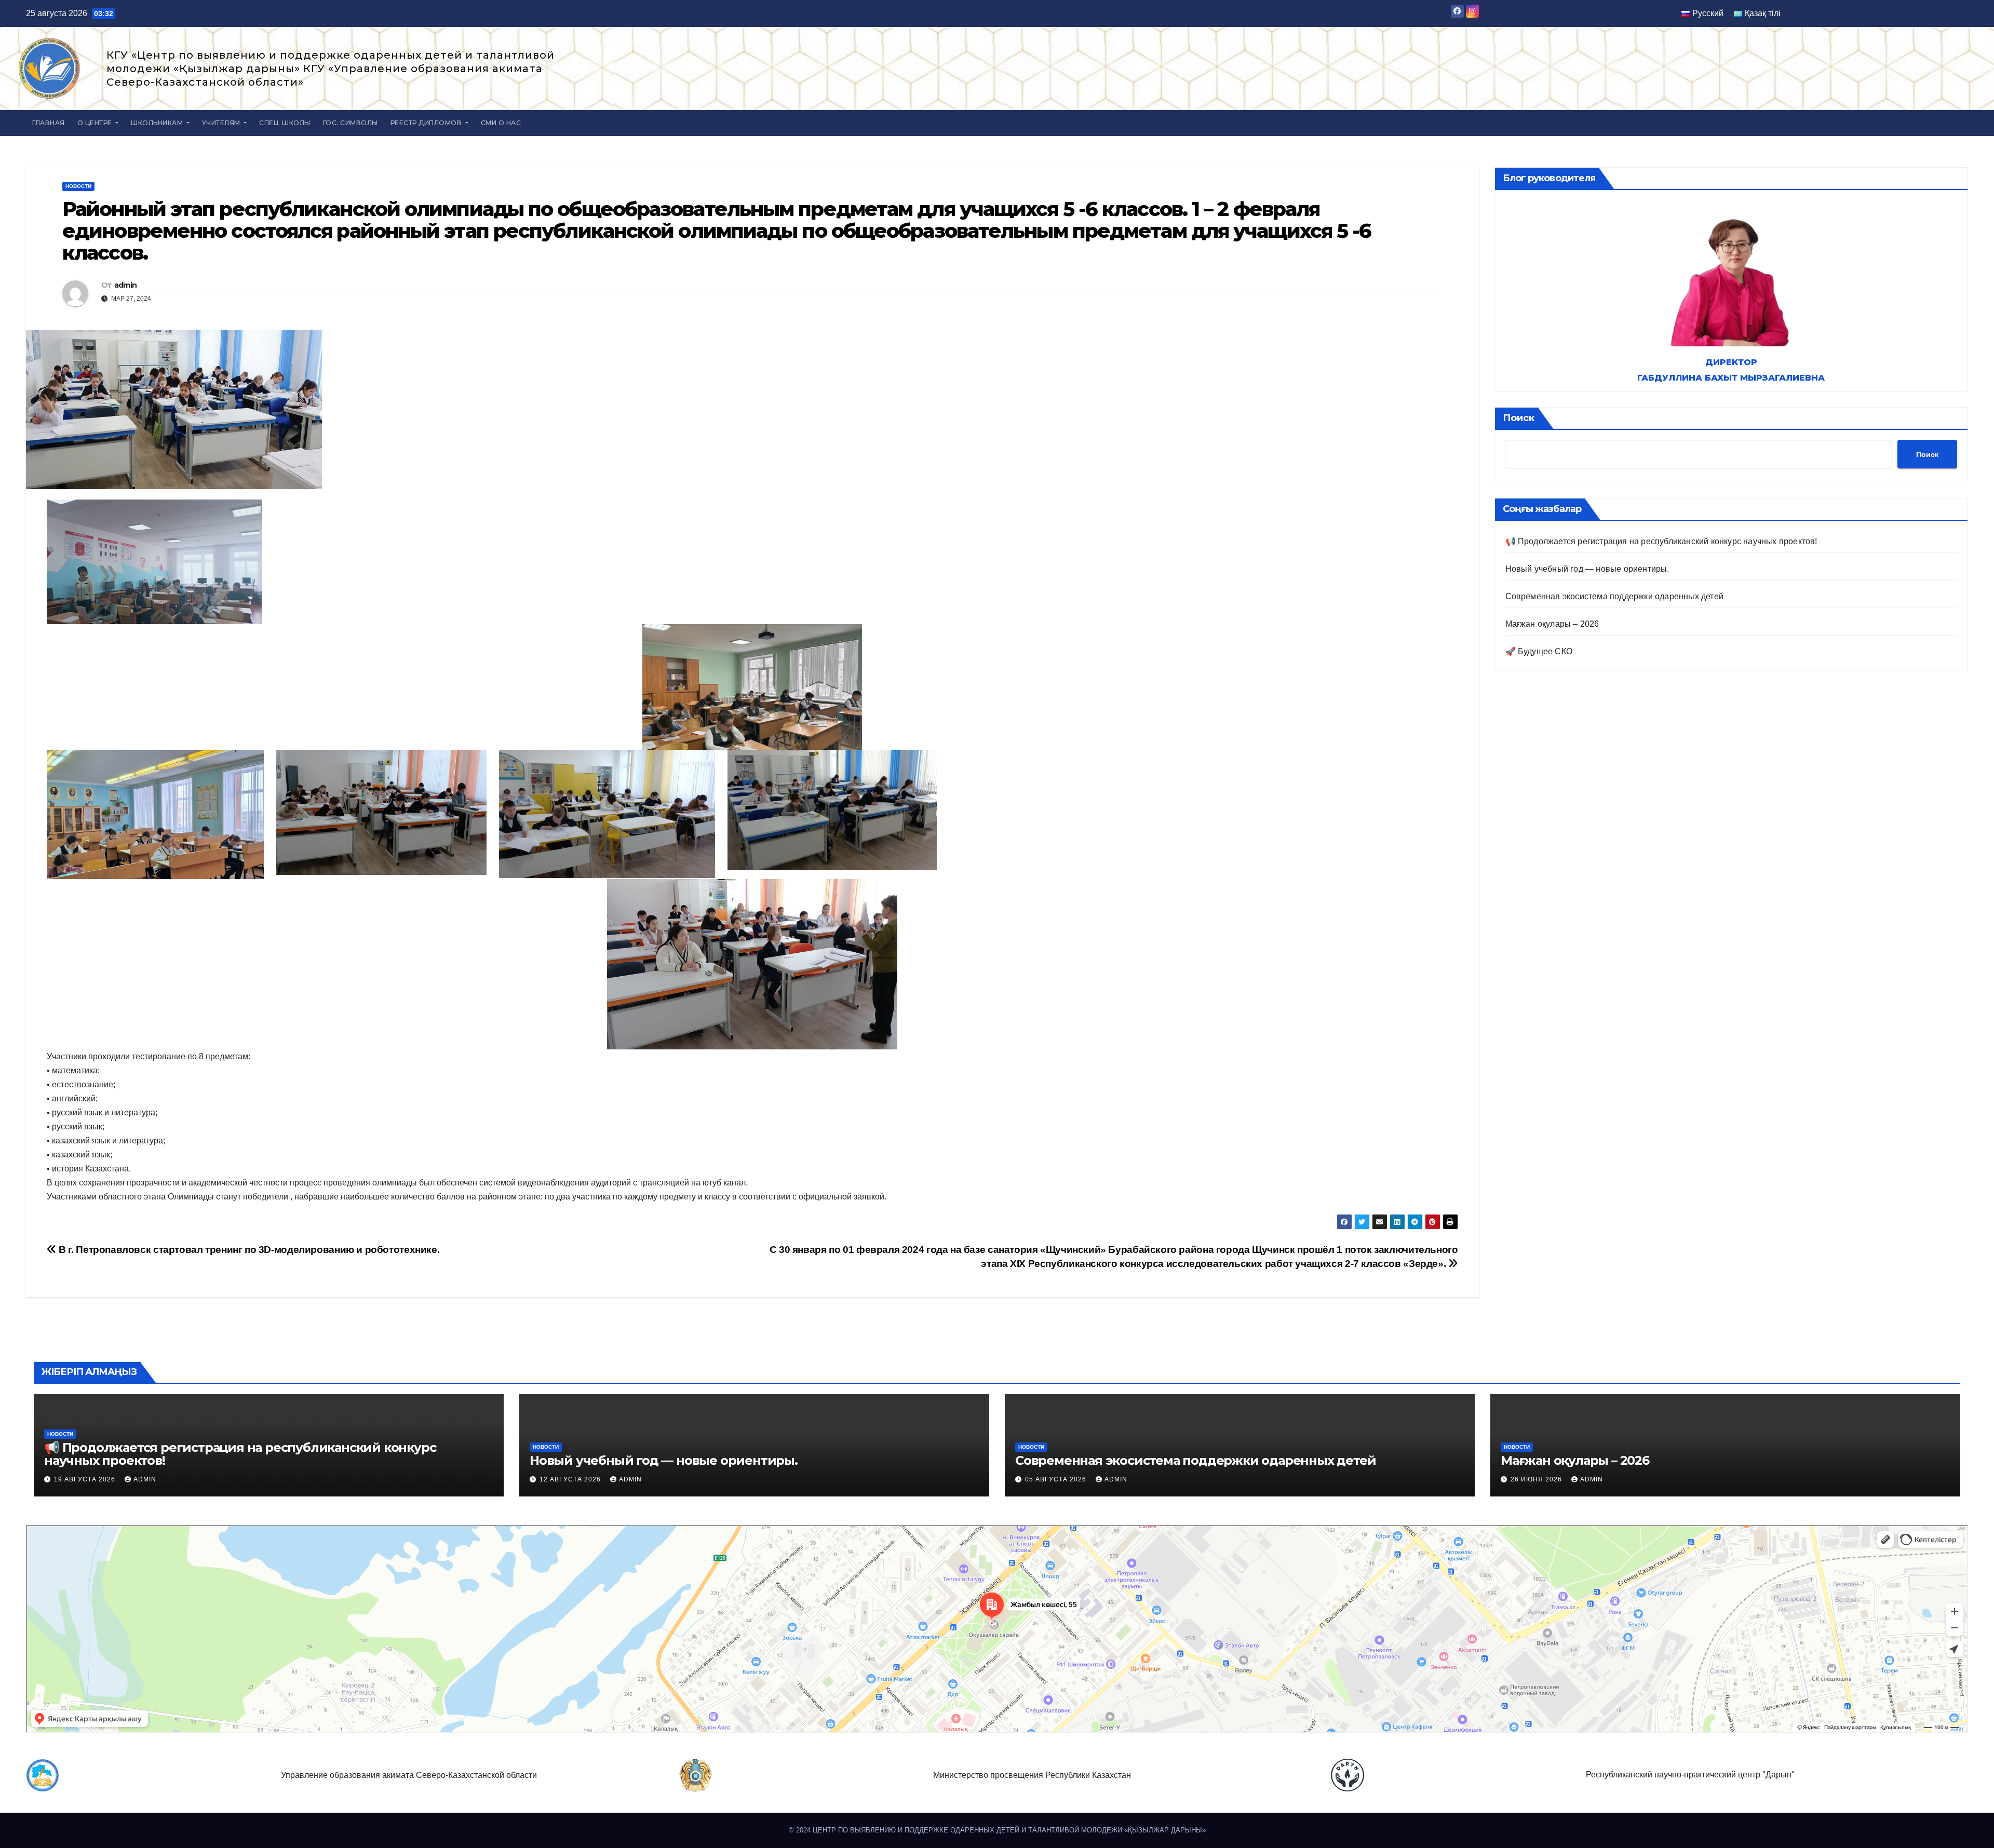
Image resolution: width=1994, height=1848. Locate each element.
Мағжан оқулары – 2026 (1552, 624)
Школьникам (158, 123)
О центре (96, 123)
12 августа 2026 (571, 1479)
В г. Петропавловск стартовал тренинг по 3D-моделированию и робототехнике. (248, 1250)
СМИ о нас (501, 123)
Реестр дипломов (427, 123)
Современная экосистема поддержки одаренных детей (1615, 596)
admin (126, 285)
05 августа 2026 (1057, 1479)
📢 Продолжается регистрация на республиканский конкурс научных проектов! (1661, 541)
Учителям (222, 123)
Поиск (1519, 418)
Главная (49, 123)
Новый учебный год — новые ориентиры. (1587, 569)
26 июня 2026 (1537, 1479)
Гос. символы (351, 123)
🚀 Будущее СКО (1539, 651)
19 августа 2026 (86, 1479)
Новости (78, 186)
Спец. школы (285, 123)
